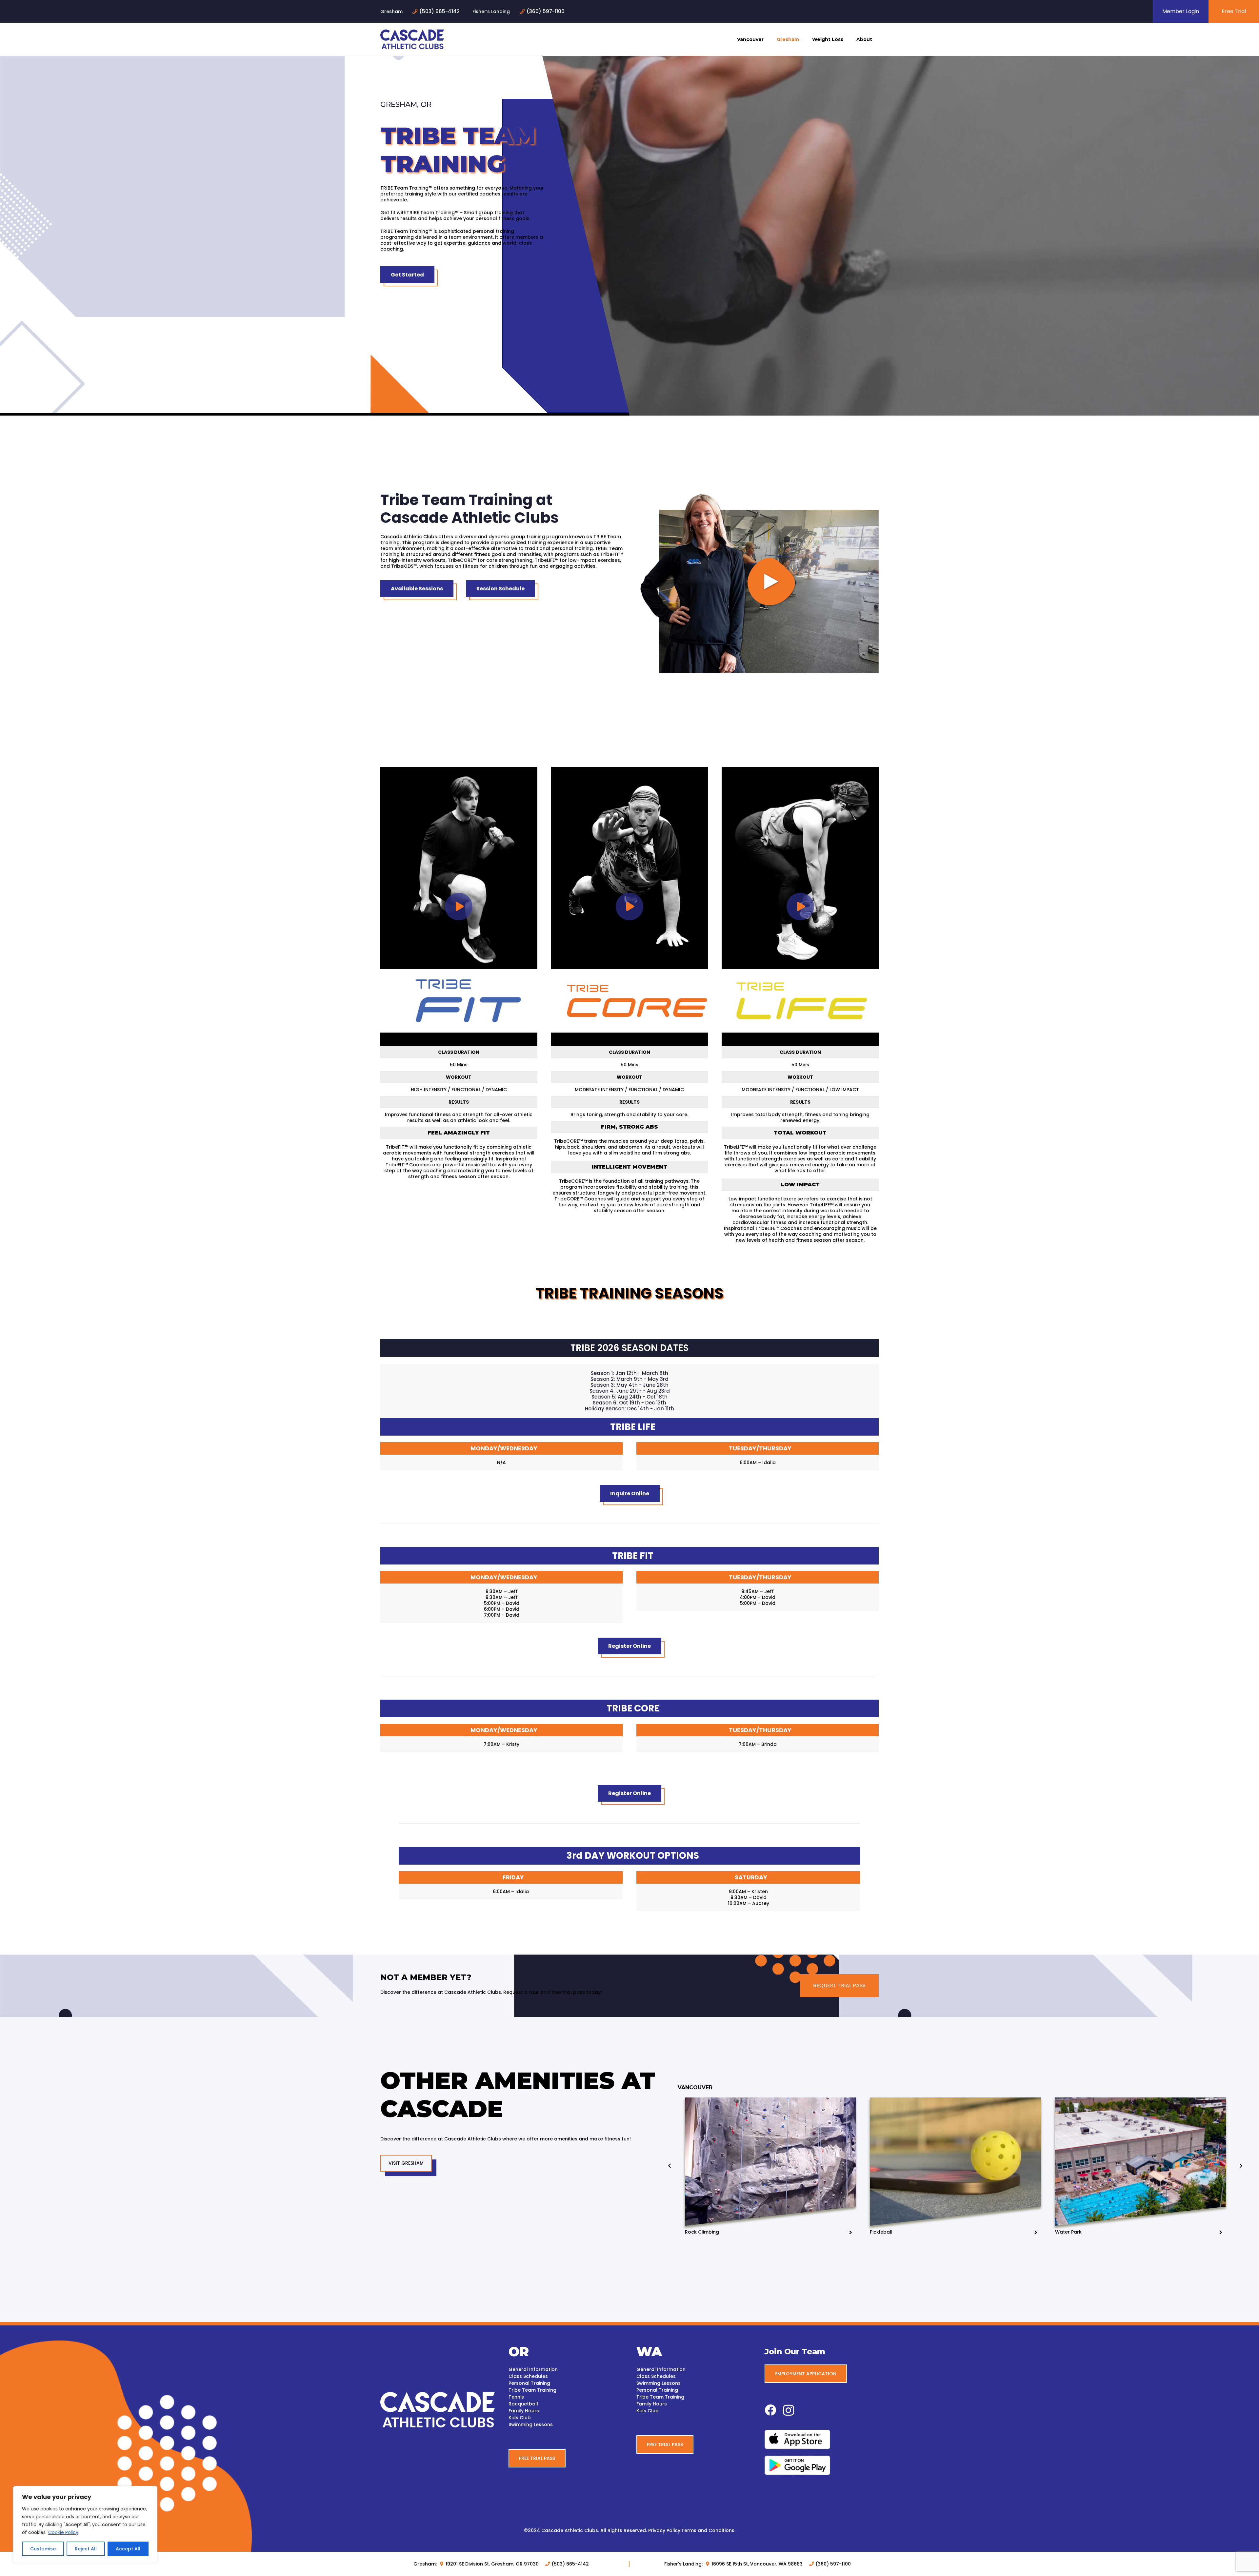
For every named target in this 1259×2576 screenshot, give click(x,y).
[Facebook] (770, 2410)
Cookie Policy (63, 2532)
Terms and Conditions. (708, 2530)
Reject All (86, 2549)
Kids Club (520, 2418)
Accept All (128, 2549)
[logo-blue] (412, 39)
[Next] (1241, 2166)
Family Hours (524, 2411)
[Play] (758, 582)
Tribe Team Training (532, 2390)
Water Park (1068, 2232)
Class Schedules (528, 2376)
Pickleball (881, 2232)
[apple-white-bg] (822, 2439)
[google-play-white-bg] (822, 2465)
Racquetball (523, 2404)
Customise (43, 2549)
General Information (533, 2369)
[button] (766, 39)
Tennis (516, 2397)
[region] (85, 2525)
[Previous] (670, 2166)
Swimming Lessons (531, 2424)
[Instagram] (789, 2411)
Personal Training (529, 2383)
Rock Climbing (702, 2232)
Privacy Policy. (665, 2530)
